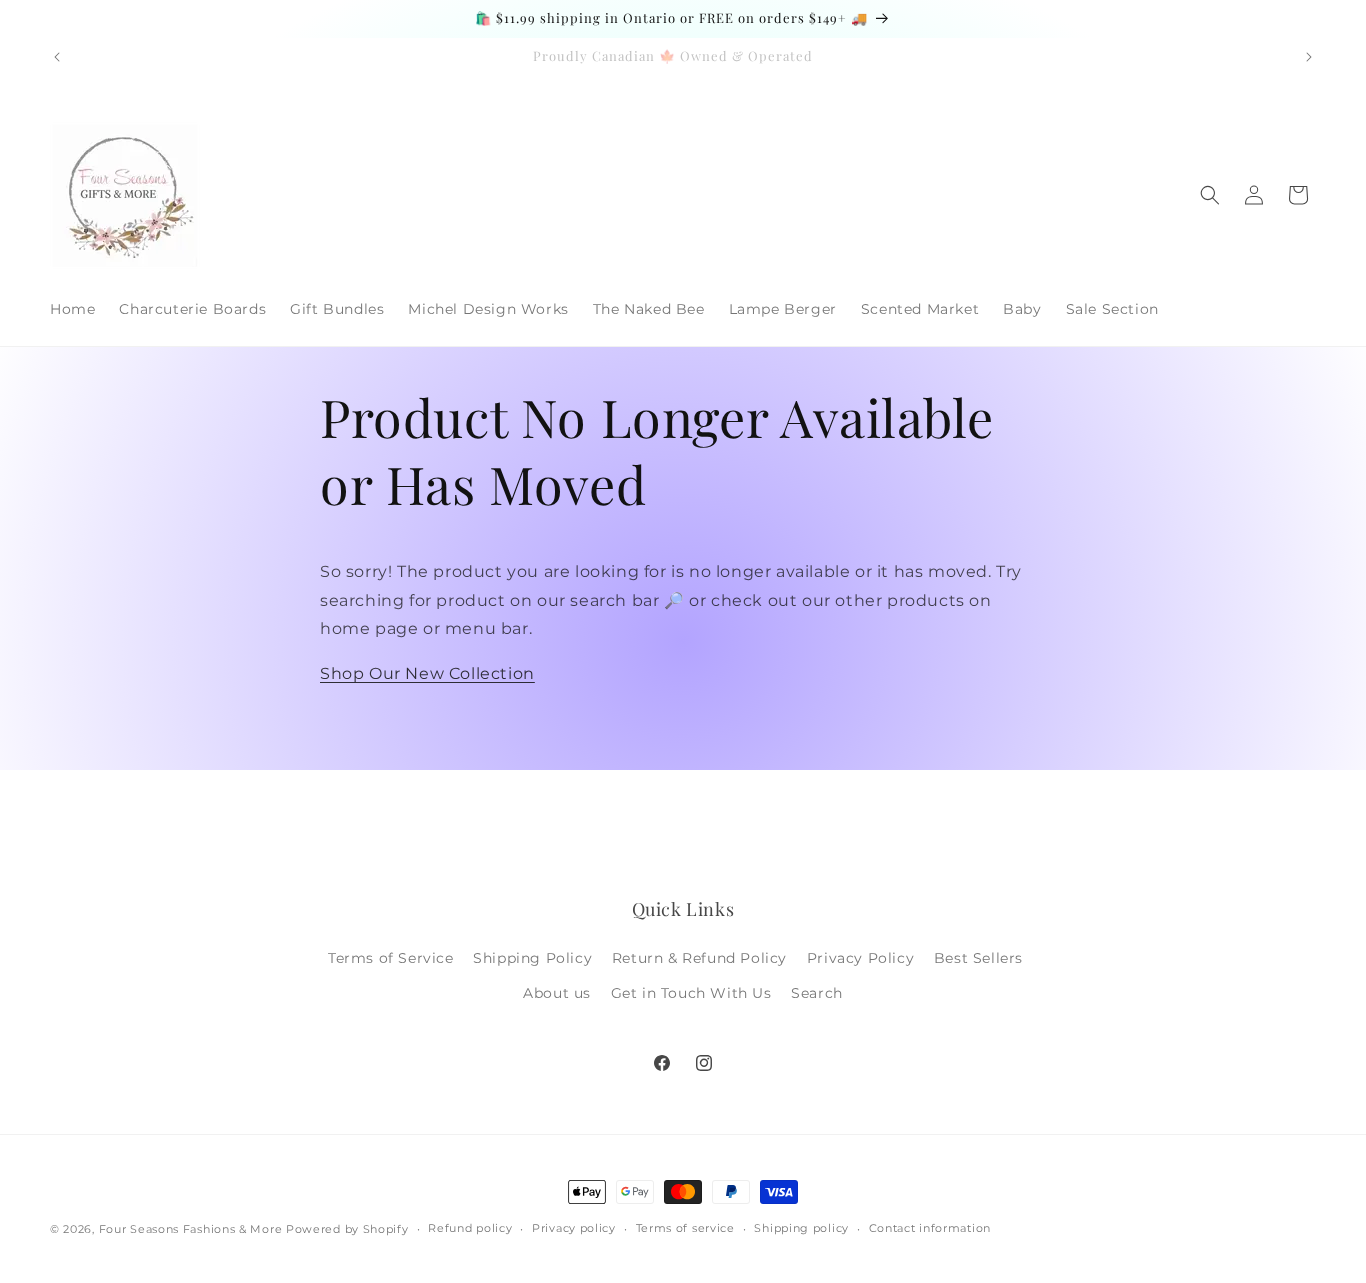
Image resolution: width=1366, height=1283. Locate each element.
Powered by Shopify (347, 1229)
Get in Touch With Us (691, 993)
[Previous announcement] (57, 57)
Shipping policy (801, 1228)
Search (817, 993)
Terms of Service (391, 958)
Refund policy (470, 1228)
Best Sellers (978, 958)
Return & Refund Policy (699, 958)
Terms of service (685, 1228)
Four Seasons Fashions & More (191, 1229)
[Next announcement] (1309, 57)
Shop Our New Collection (427, 673)
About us (557, 993)
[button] (1210, 195)
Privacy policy (574, 1228)
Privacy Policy (860, 958)
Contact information (930, 1228)
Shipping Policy (532, 958)
